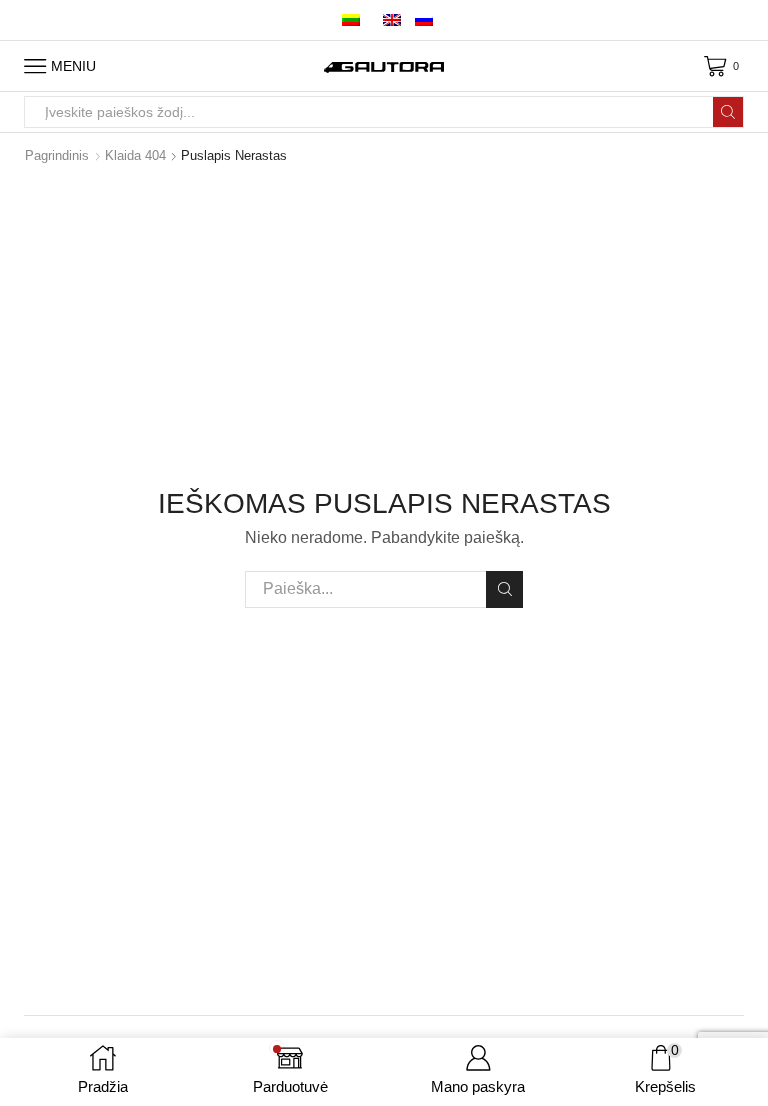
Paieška (504, 589)
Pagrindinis (57, 155)
